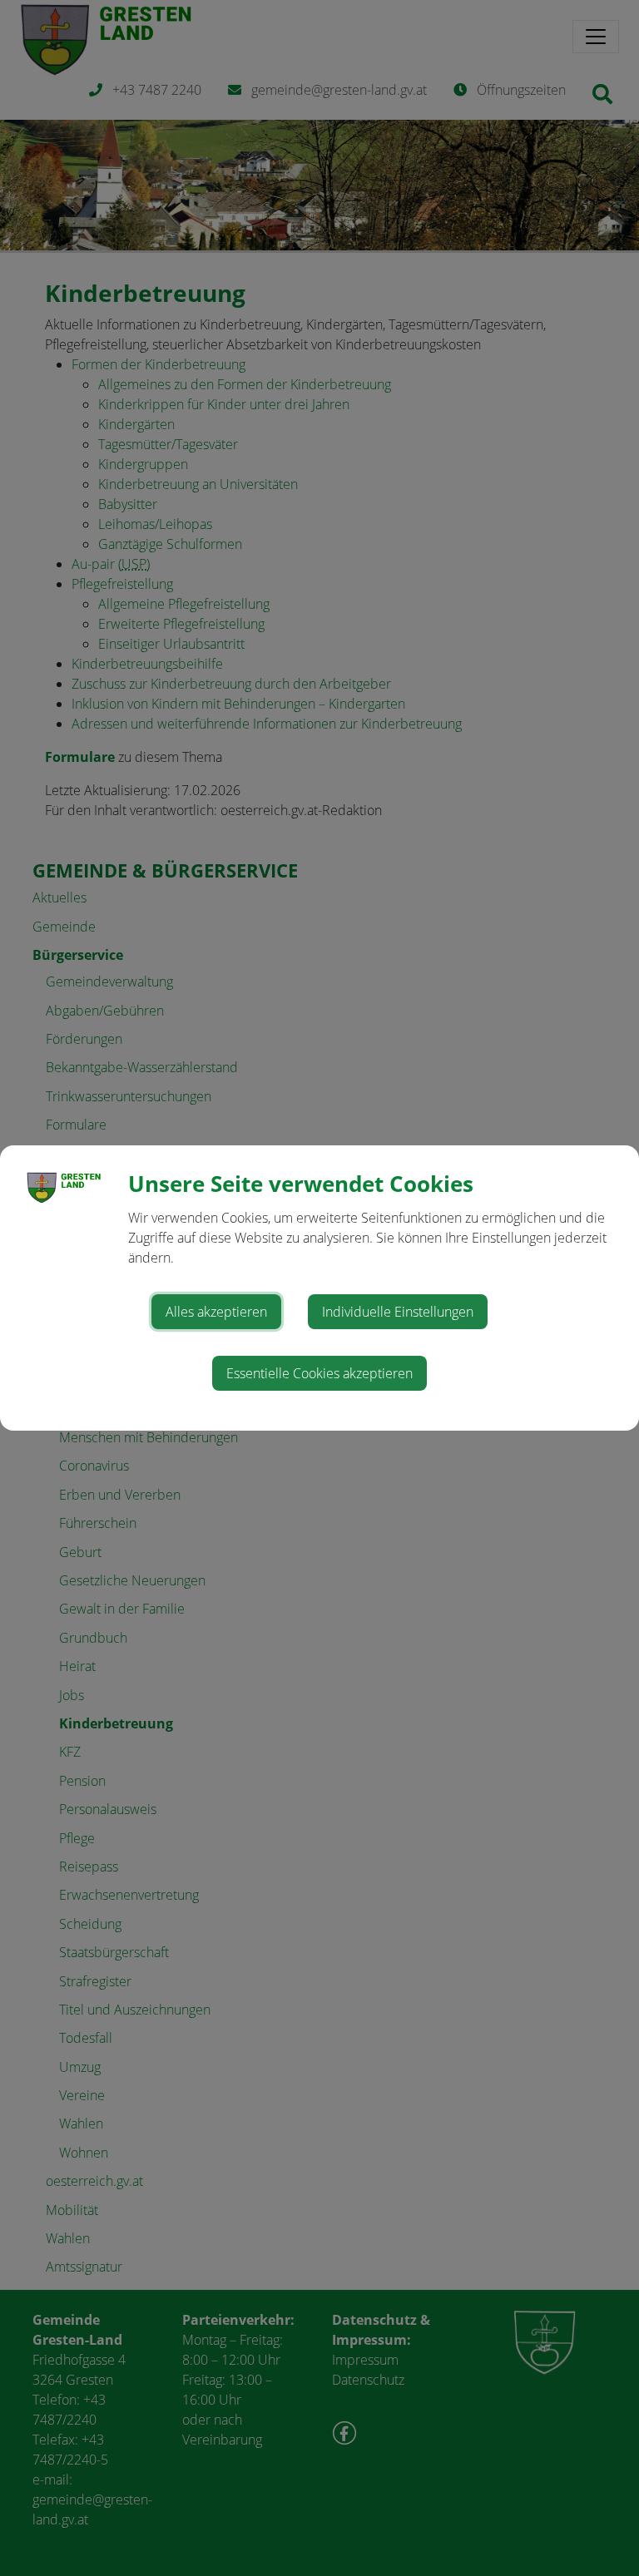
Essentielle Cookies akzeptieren (319, 1373)
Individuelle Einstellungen (398, 1312)
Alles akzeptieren (216, 1312)
